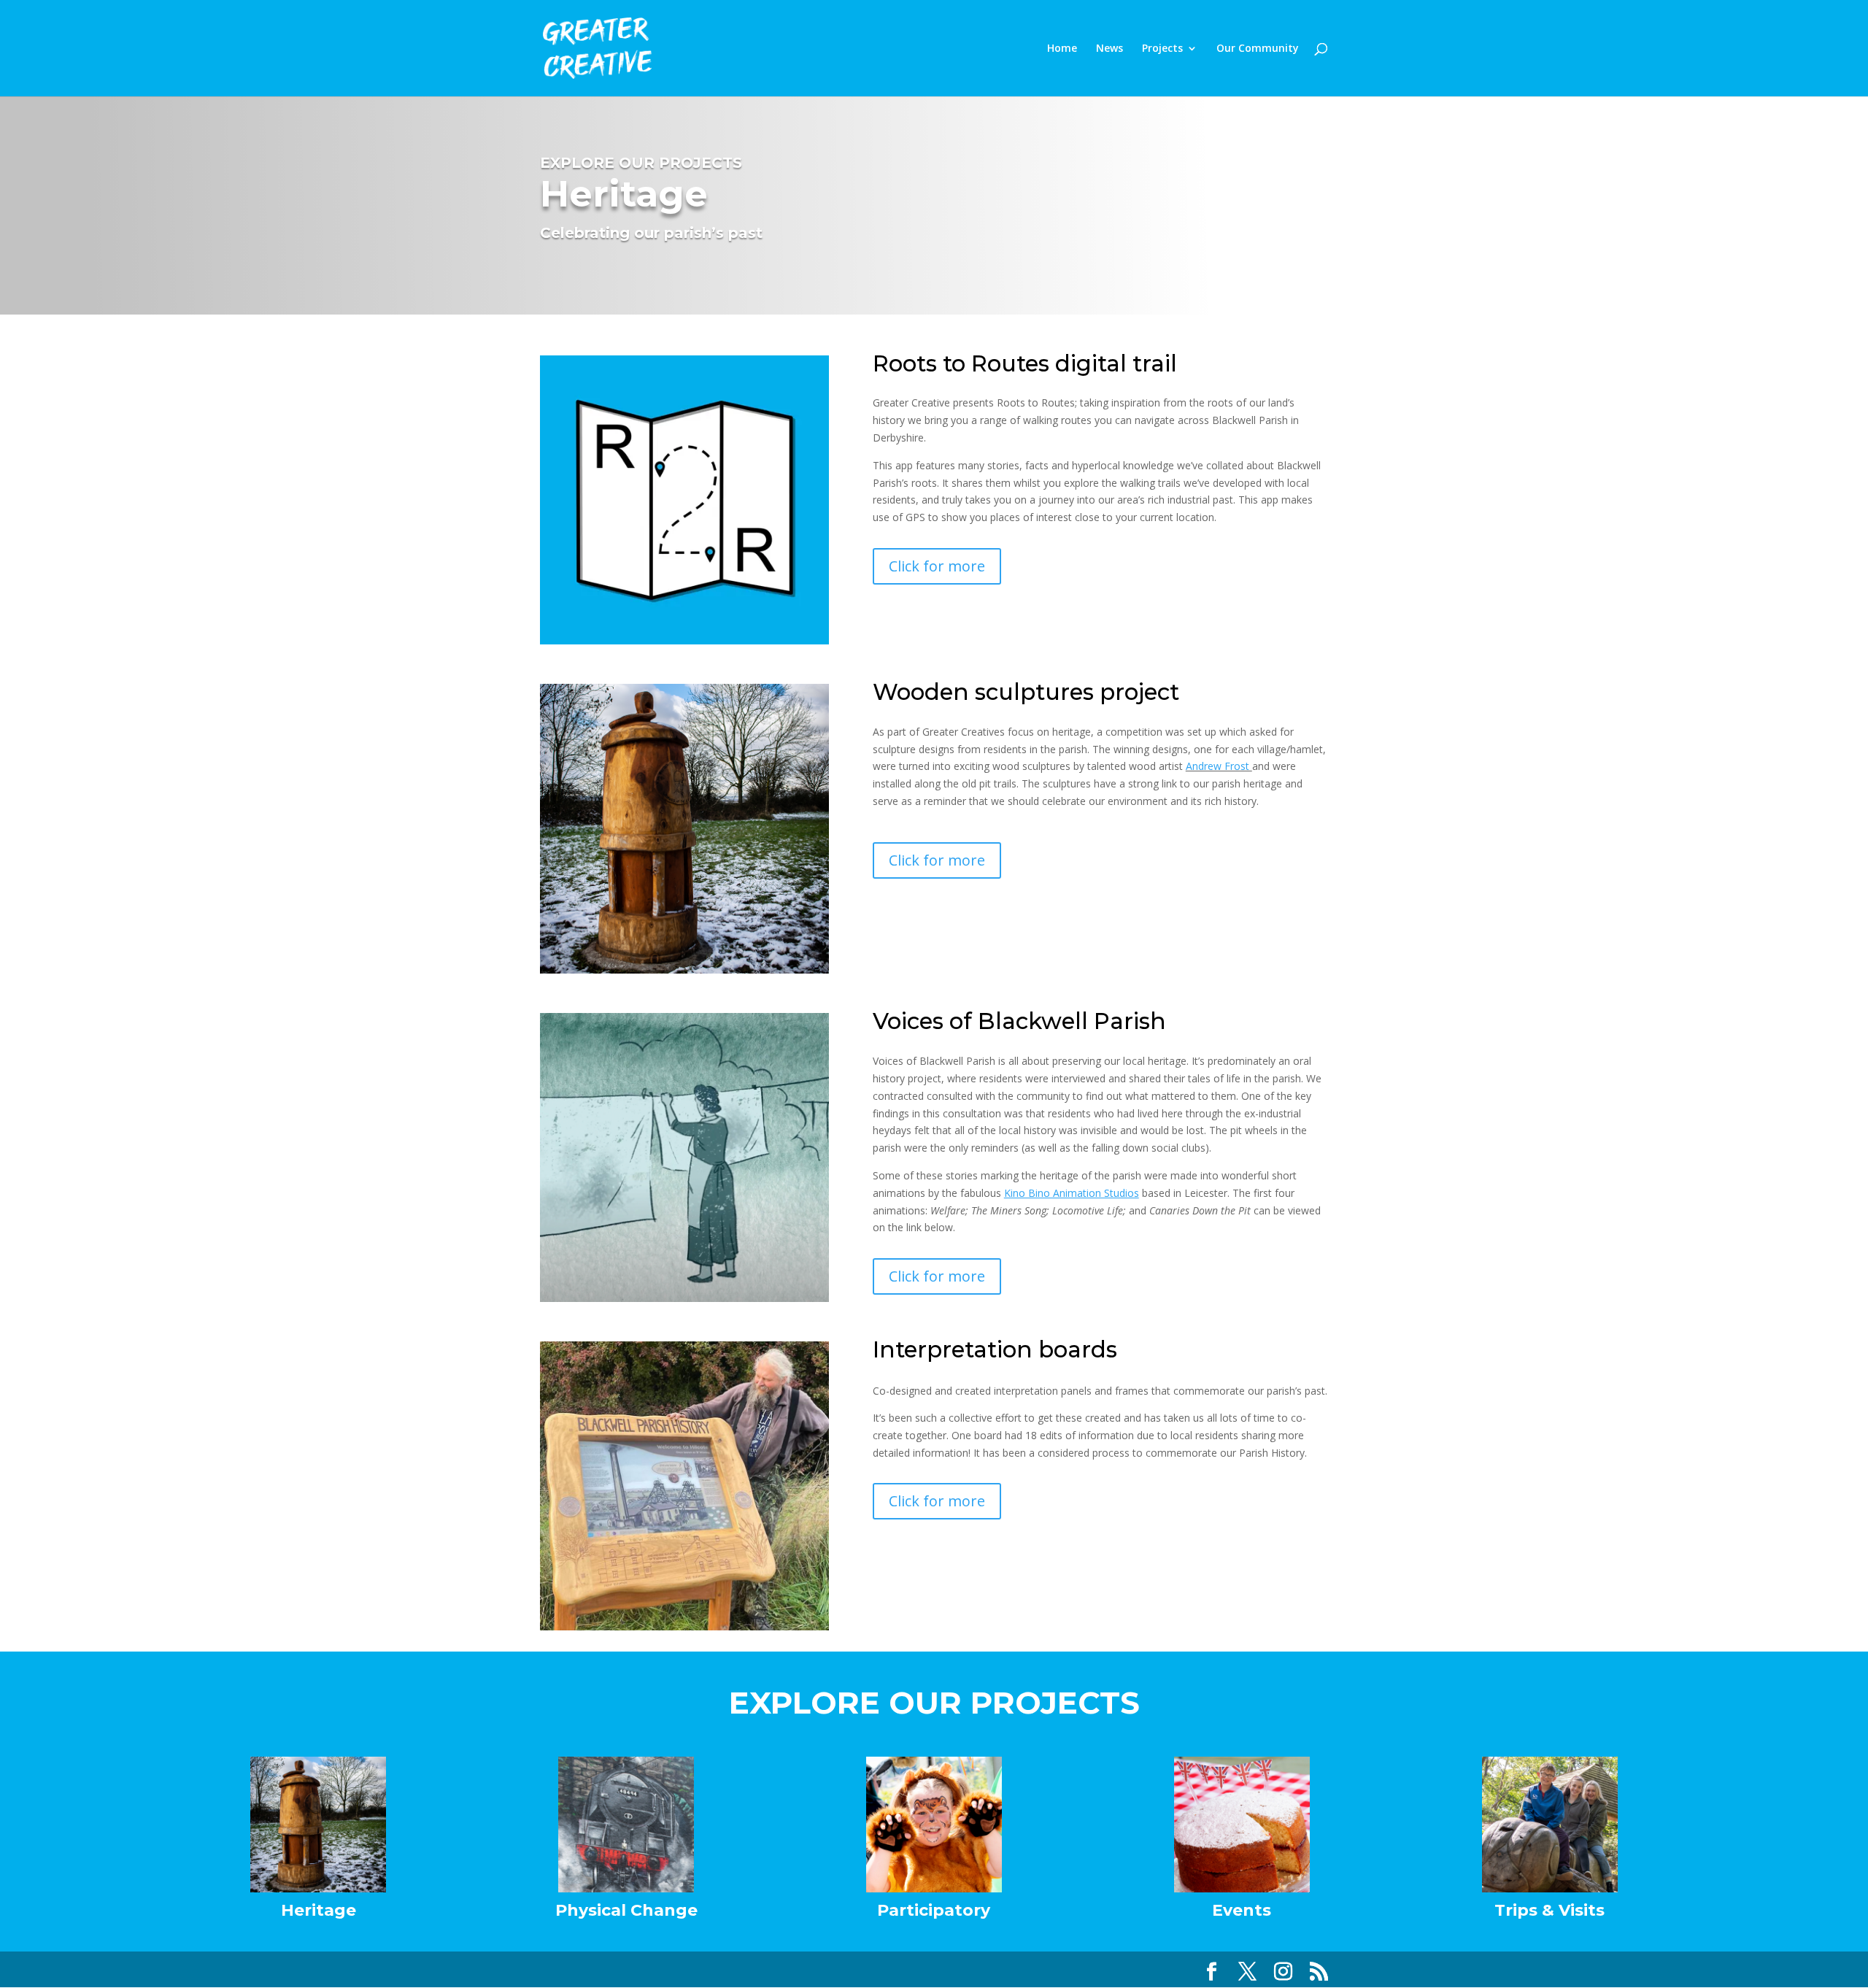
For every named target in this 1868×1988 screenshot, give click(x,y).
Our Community (1258, 49)
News (1109, 49)
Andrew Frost (1219, 766)
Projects (1162, 49)
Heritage (319, 1910)
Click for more (937, 566)
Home (1062, 49)
